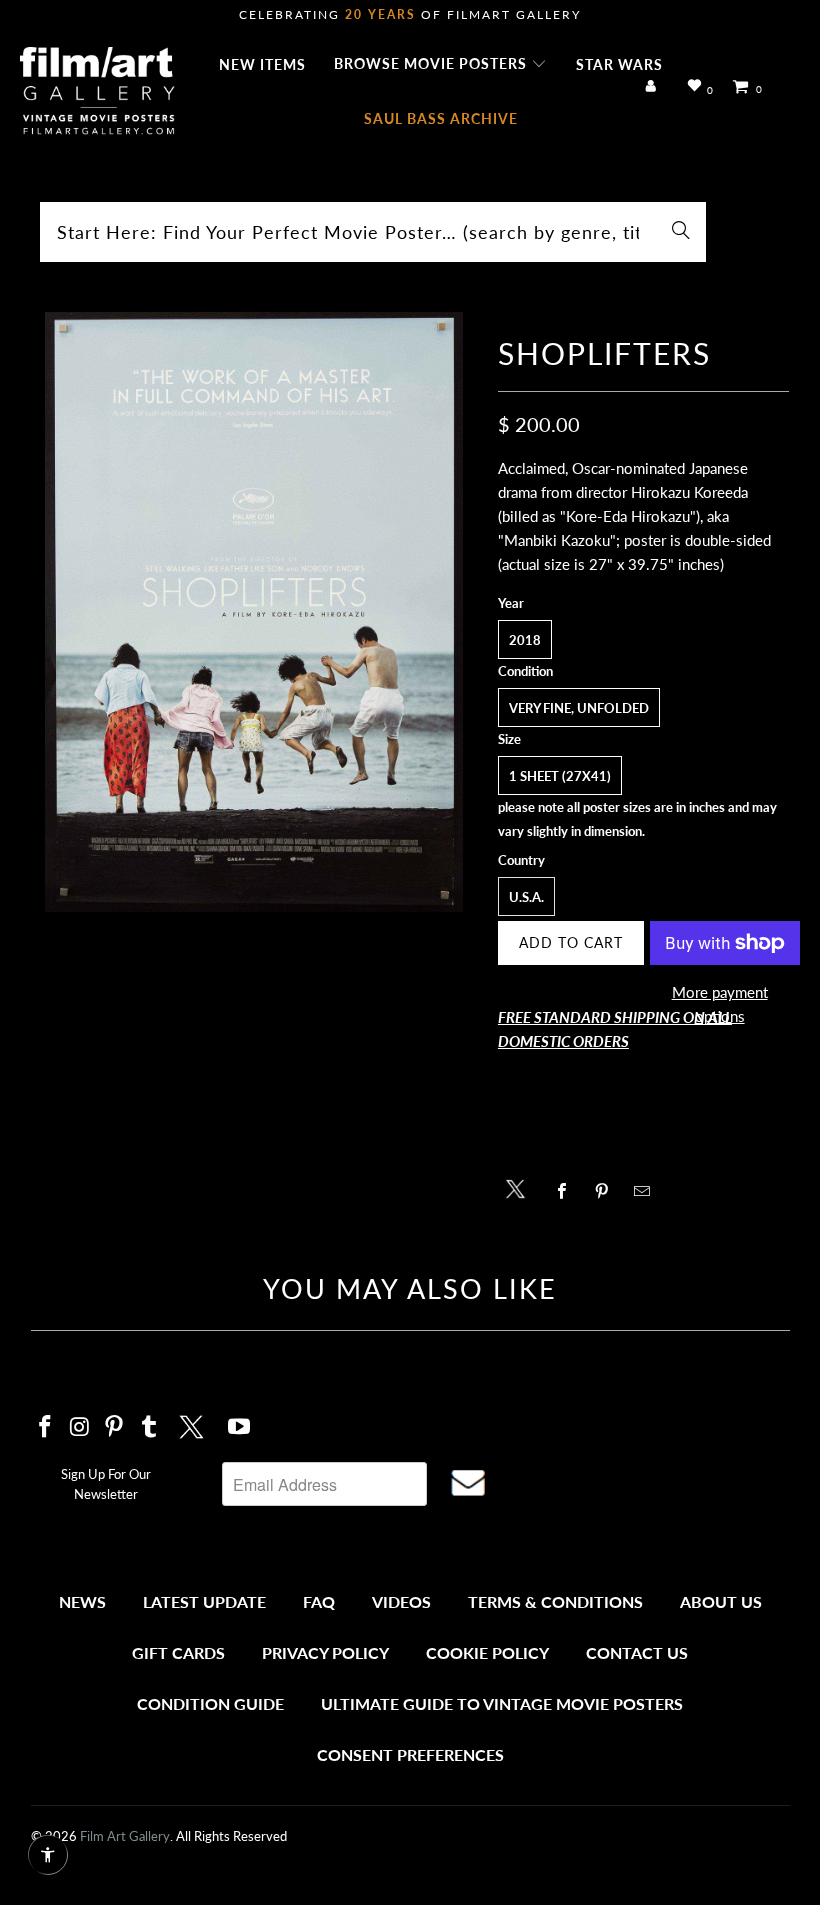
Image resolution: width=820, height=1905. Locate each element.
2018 (525, 640)
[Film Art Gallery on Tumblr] (150, 1427)
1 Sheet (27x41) (560, 776)
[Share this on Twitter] (520, 1187)
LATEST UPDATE (204, 1601)
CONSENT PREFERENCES (410, 1754)
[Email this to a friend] (647, 1191)
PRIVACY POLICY (325, 1652)
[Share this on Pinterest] (607, 1191)
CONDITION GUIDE (210, 1703)
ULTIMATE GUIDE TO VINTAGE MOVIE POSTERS (502, 1703)
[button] (440, 65)
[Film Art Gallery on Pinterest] (115, 1427)
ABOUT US (721, 1601)
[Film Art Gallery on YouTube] (239, 1427)
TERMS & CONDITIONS (555, 1601)
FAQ (319, 1601)
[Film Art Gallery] (97, 92)
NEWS (82, 1601)
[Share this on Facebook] (567, 1191)
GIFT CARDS (178, 1652)
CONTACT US (637, 1652)
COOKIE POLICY (487, 1652)
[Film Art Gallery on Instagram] (80, 1427)
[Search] (681, 232)
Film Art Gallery (125, 1836)
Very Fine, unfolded (579, 708)
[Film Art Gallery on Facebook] (46, 1427)
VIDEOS (401, 1601)
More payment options (720, 1004)
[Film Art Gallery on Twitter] (194, 1424)
